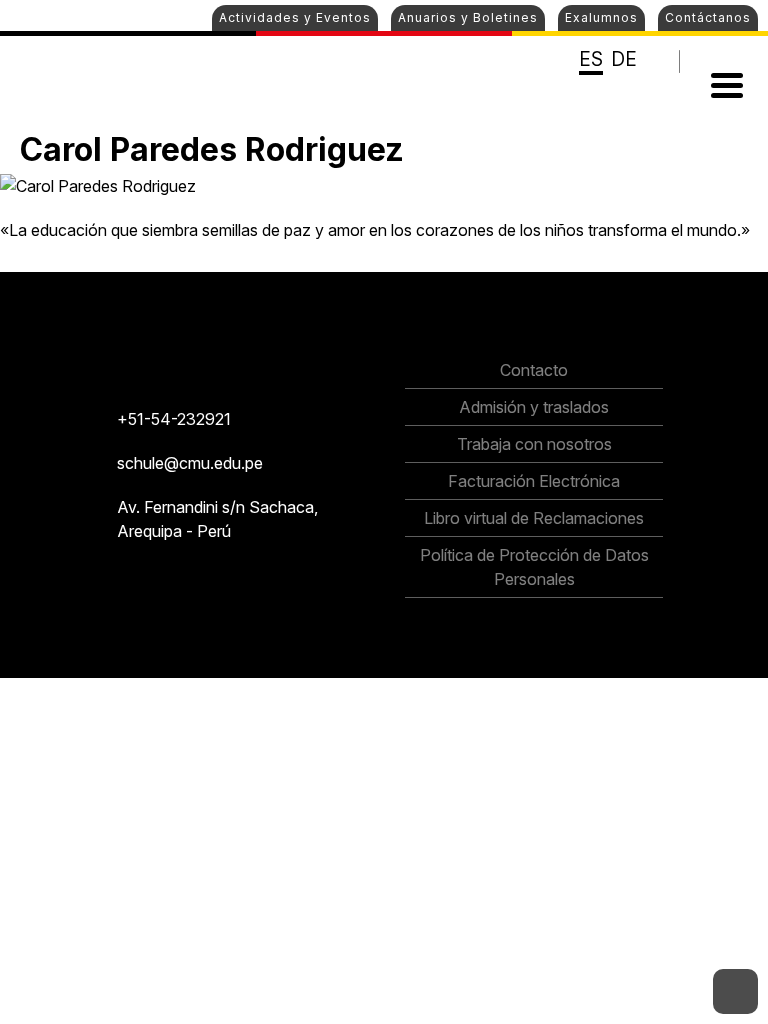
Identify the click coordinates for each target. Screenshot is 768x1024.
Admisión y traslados (534, 407)
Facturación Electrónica (534, 481)
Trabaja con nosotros (534, 444)
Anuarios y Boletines (468, 17)
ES (591, 59)
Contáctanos (708, 17)
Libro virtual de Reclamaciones (534, 518)
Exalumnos (601, 17)
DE (624, 59)
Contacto (534, 370)
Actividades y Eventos (295, 17)
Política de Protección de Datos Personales (534, 567)
